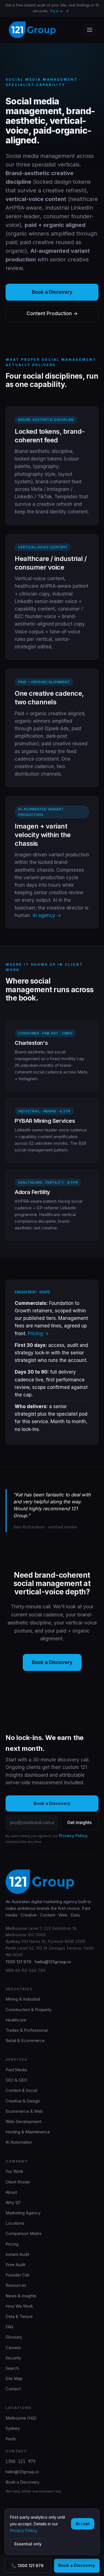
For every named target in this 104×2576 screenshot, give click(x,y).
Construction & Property (29, 2010)
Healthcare (16, 2020)
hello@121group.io (53, 1962)
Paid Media (16, 2070)
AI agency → (47, 915)
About (11, 2192)
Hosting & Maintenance (28, 2132)
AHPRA (15, 208)
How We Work (19, 2306)
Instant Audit (17, 2254)
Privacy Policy (73, 1836)
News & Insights (21, 2296)
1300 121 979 (18, 1962)
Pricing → (38, 1334)
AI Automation (19, 2142)
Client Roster (18, 2182)
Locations (15, 2223)
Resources (16, 2285)
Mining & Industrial (23, 1999)
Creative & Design (23, 2101)
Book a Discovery (77, 2565)
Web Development (23, 2122)
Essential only (28, 2544)
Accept (83, 2524)
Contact (13, 2389)
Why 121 (13, 2203)
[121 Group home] (32, 30)
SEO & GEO (16, 2080)
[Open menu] (90, 30)
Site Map (14, 2378)
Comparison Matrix (24, 2233)
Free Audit (15, 2265)
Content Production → (52, 313)
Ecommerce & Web (24, 2111)
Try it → (56, 11)
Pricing (12, 2244)
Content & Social (21, 2090)
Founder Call (17, 2275)
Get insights (79, 1822)
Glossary (14, 2337)
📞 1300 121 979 (27, 2566)
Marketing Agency (23, 2213)
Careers (13, 2348)
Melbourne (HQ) (21, 2418)
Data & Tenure (19, 2316)
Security (13, 2358)
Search (12, 2368)
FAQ (9, 2327)
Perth (11, 2439)
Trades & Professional (27, 2030)
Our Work (14, 2171)
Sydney (13, 2428)
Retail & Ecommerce (25, 2041)
